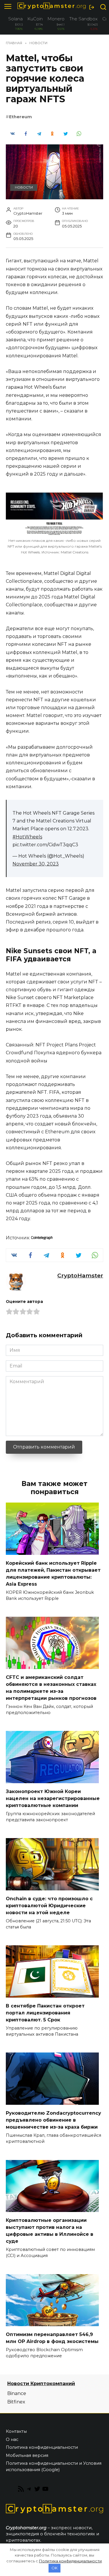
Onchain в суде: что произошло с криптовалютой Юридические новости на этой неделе (49, 1905)
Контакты (16, 2431)
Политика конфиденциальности (42, 2447)
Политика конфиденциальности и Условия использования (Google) (54, 2466)
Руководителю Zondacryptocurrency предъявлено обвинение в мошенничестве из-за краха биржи (53, 2120)
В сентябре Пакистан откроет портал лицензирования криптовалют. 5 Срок (45, 2013)
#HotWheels (27, 837)
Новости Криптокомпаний (41, 2384)
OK (54, 2568)
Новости (24, 187)
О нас (12, 2439)
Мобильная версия (27, 2455)
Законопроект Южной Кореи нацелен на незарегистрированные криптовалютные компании (53, 1798)
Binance (17, 2393)
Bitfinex (16, 2402)
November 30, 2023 (36, 864)
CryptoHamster (80, 1275)
